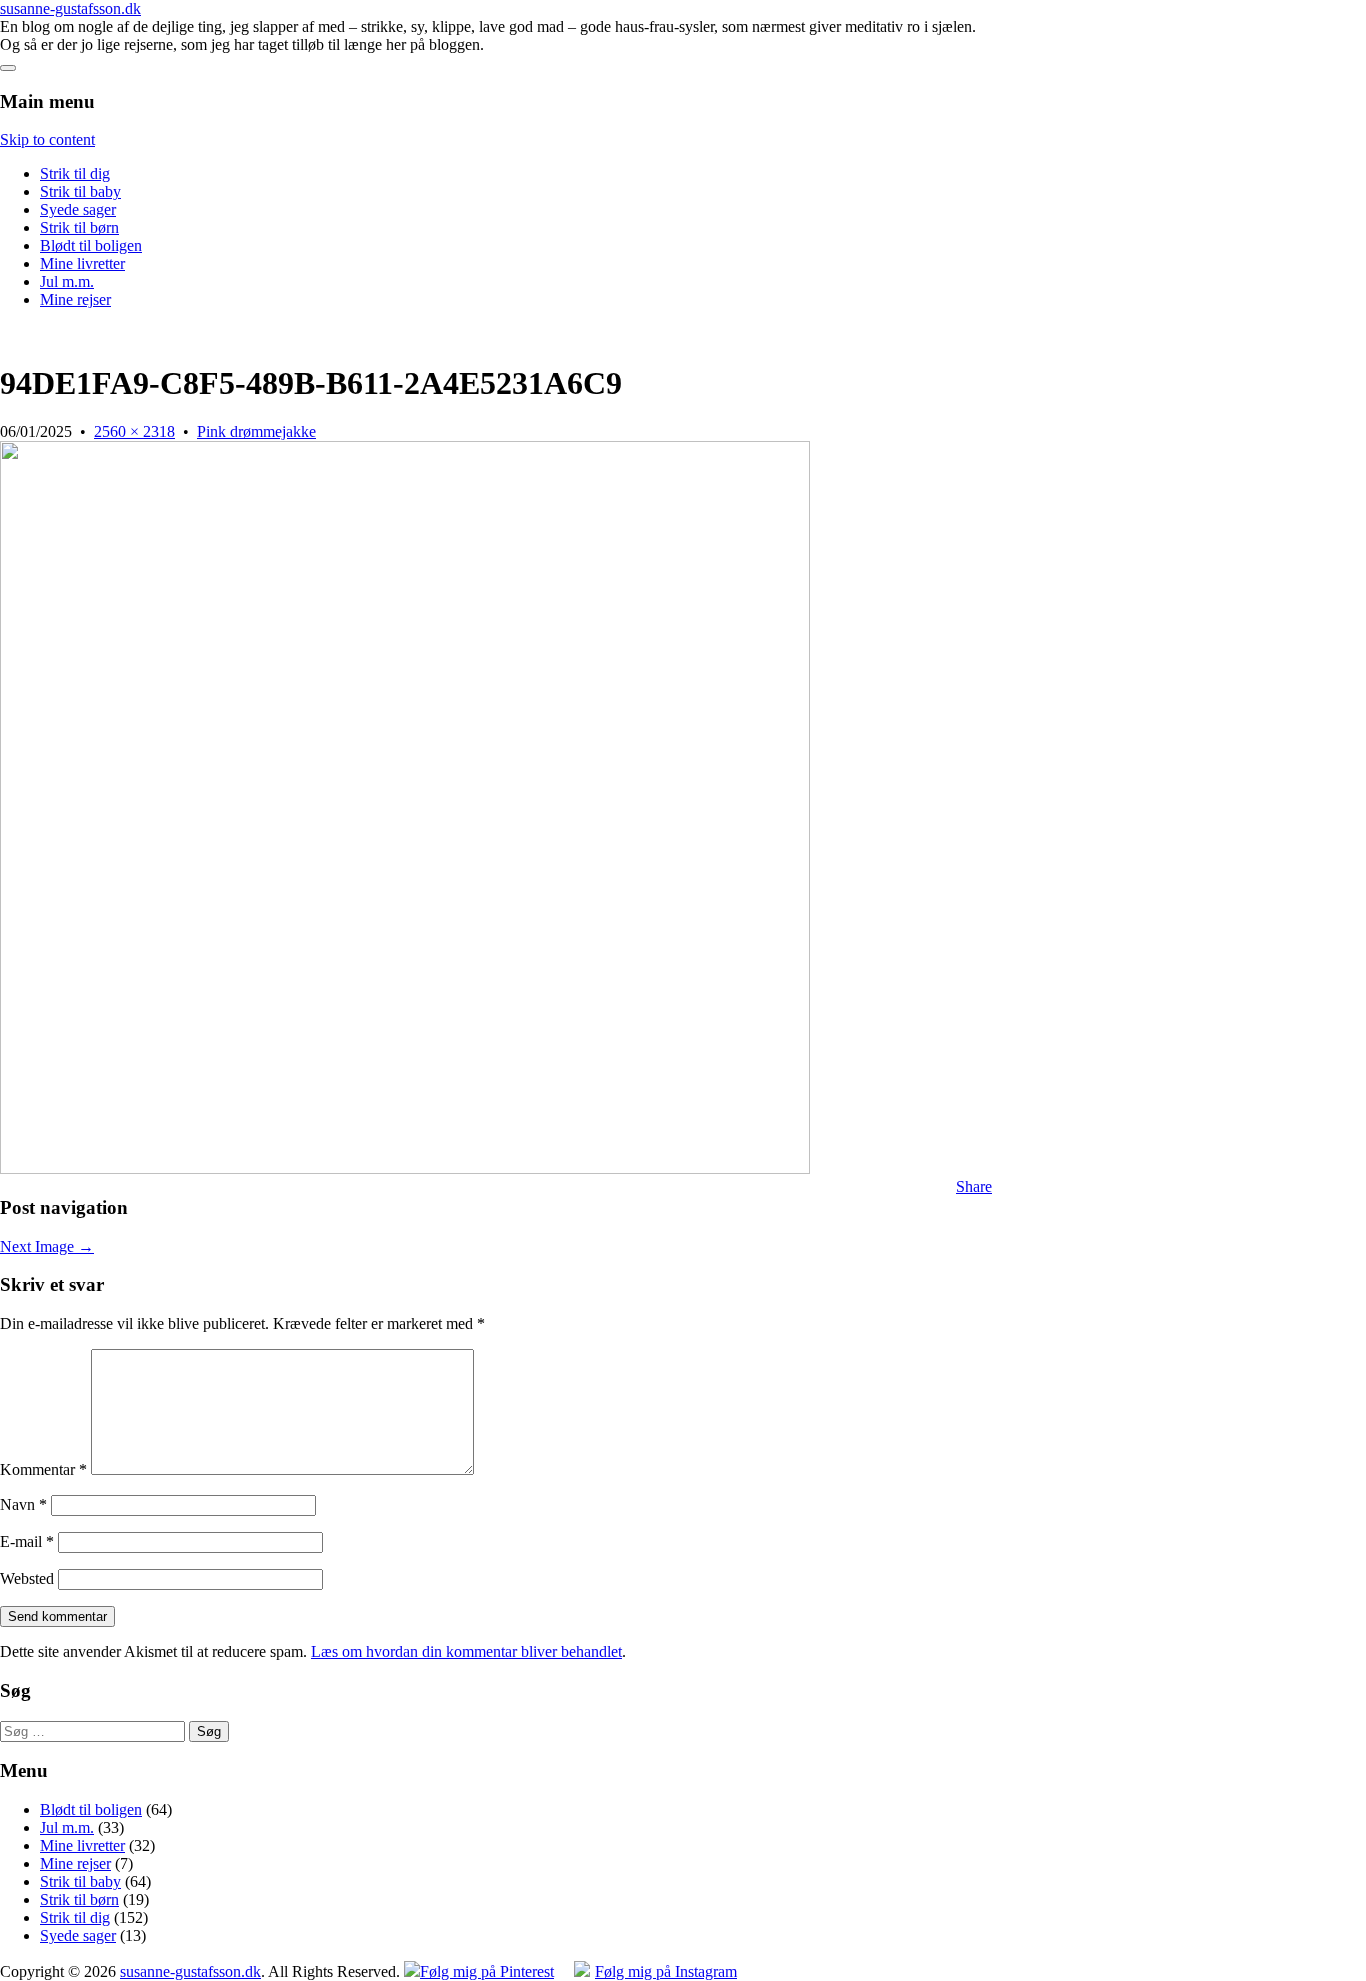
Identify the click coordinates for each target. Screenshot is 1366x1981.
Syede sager (78, 209)
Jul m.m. (67, 281)
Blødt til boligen (91, 245)
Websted (27, 1578)
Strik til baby (80, 191)
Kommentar (43, 1469)
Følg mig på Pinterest (487, 1971)
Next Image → (47, 1246)
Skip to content (47, 139)
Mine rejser (75, 299)
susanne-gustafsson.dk (70, 8)
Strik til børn (79, 227)
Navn (23, 1504)
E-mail (27, 1541)
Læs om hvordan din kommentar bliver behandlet (466, 1651)
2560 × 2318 (134, 431)
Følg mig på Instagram (666, 1971)
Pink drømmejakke (256, 431)
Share (974, 1186)
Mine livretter (82, 263)
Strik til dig (75, 173)
